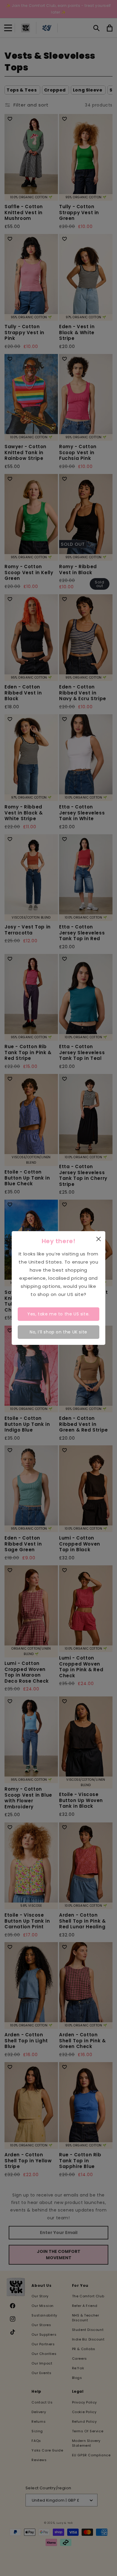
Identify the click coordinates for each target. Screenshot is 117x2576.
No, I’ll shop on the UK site (58, 1332)
